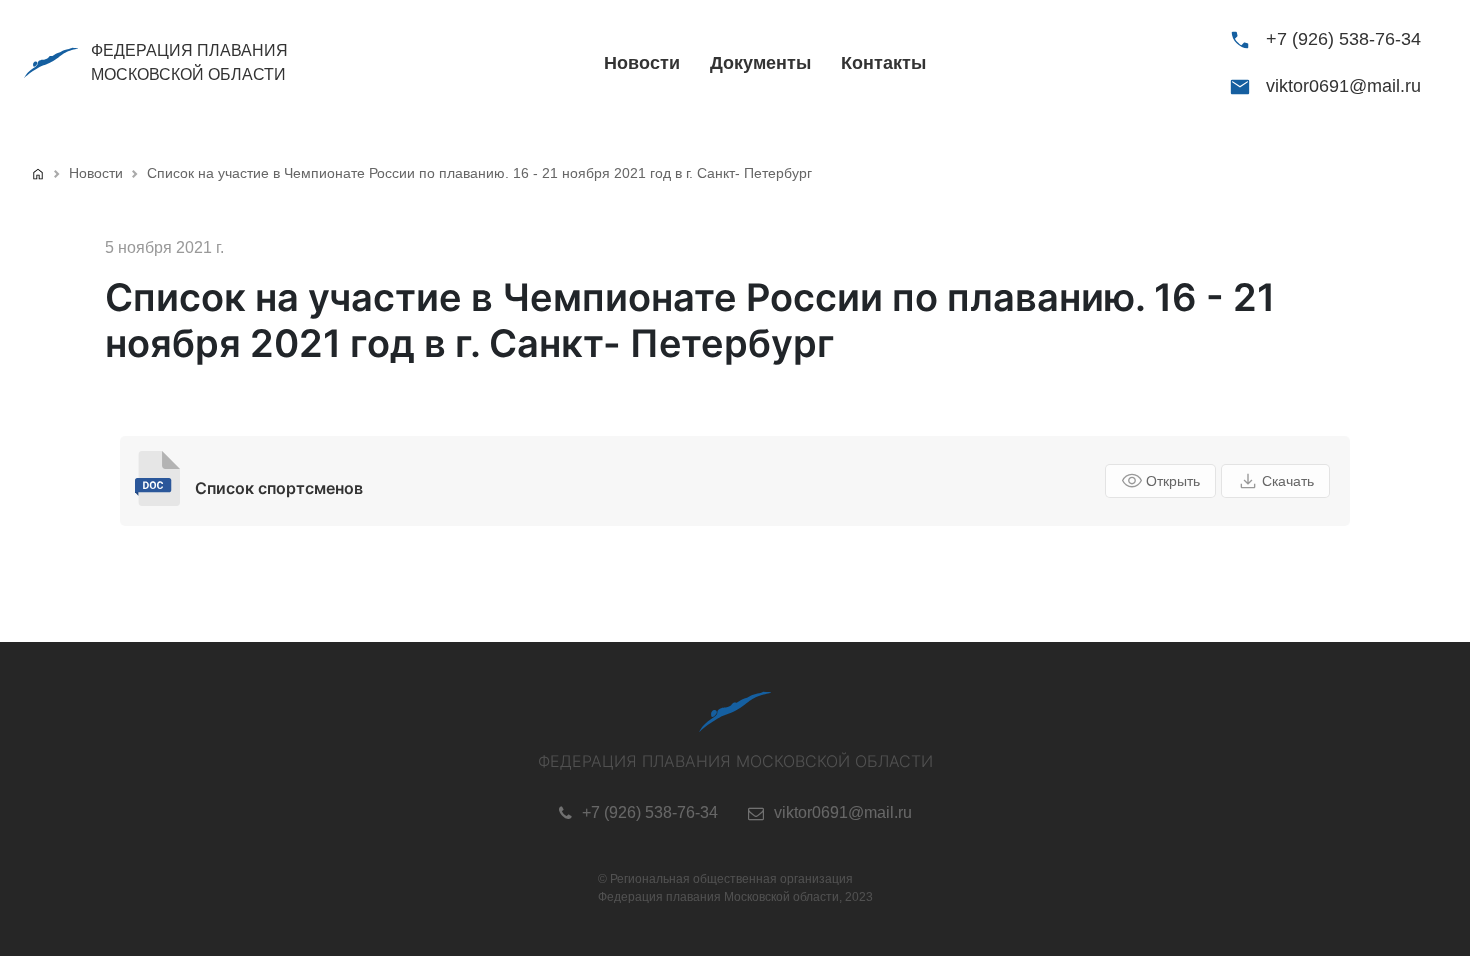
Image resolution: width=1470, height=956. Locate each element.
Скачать (1288, 481)
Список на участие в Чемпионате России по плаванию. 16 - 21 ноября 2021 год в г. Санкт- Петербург (479, 173)
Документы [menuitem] (760, 63)
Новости (96, 173)
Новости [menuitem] (642, 63)
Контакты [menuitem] (883, 63)
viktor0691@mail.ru (1343, 86)
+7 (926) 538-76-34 (1343, 39)
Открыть (1173, 481)
